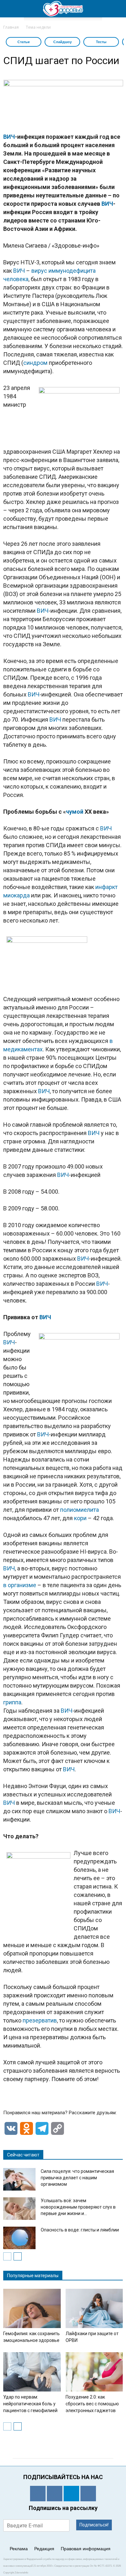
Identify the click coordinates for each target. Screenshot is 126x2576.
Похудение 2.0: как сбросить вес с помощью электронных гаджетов (92, 2404)
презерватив (40, 2020)
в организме (20, 1585)
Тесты (101, 42)
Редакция (44, 2549)
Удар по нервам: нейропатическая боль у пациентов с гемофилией (30, 2404)
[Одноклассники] (38, 2494)
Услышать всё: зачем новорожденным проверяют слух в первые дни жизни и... (78, 2207)
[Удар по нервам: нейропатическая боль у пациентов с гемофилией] (32, 2372)
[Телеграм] (71, 2494)
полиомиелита (79, 1510)
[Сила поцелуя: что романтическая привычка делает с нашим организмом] (19, 2179)
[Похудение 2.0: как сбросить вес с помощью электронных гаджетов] (94, 2372)
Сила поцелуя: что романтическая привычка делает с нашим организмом (77, 2178)
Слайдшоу (63, 42)
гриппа (12, 1702)
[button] (117, 9)
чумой (75, 812)
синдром (35, 363)
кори (80, 1518)
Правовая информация (86, 2549)
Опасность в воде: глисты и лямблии (80, 2230)
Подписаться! (94, 2525)
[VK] (55, 2494)
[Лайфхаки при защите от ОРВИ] (94, 2308)
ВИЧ (9, 137)
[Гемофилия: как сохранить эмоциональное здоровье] (32, 2308)
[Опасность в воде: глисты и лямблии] (19, 2238)
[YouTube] (88, 2494)
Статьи (24, 42)
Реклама (19, 2549)
